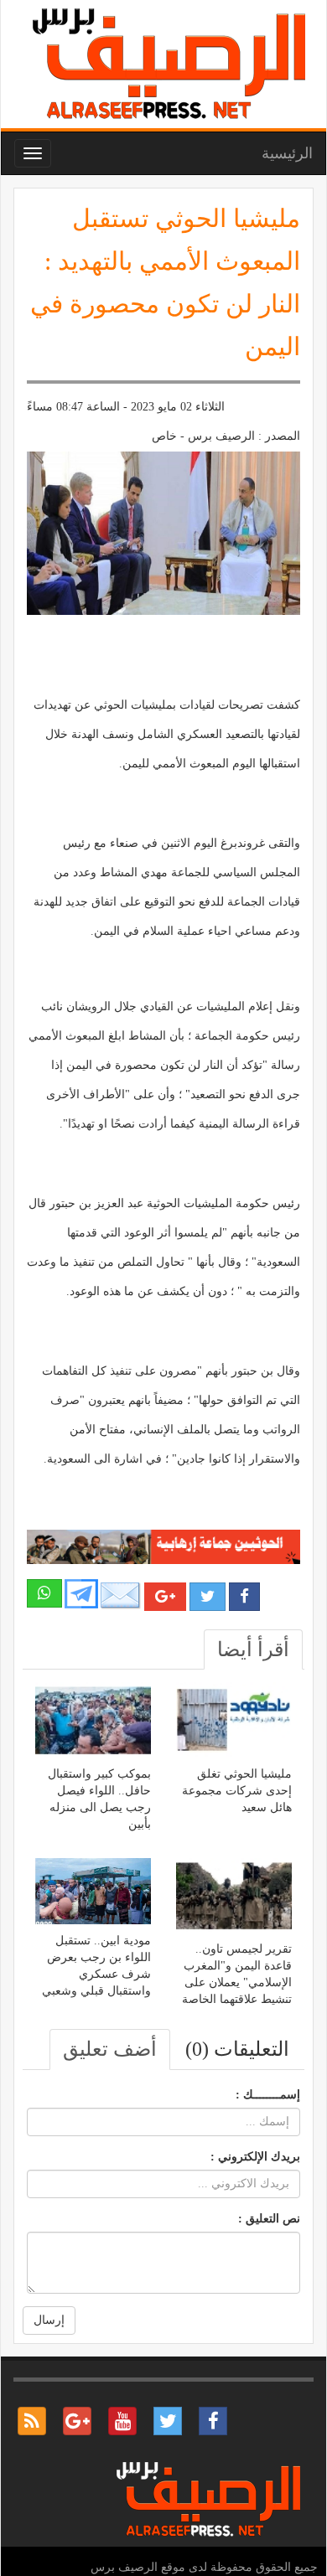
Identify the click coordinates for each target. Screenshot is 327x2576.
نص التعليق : (269, 2219)
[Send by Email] (121, 1595)
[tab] (253, 1649)
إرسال (49, 2320)
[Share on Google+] (165, 1597)
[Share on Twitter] (208, 1597)
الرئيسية (287, 153)
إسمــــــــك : (268, 2095)
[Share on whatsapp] (44, 1593)
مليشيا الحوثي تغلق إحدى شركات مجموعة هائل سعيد (237, 1791)
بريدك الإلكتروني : (255, 2157)
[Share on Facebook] (244, 1597)
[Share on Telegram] (81, 1592)
